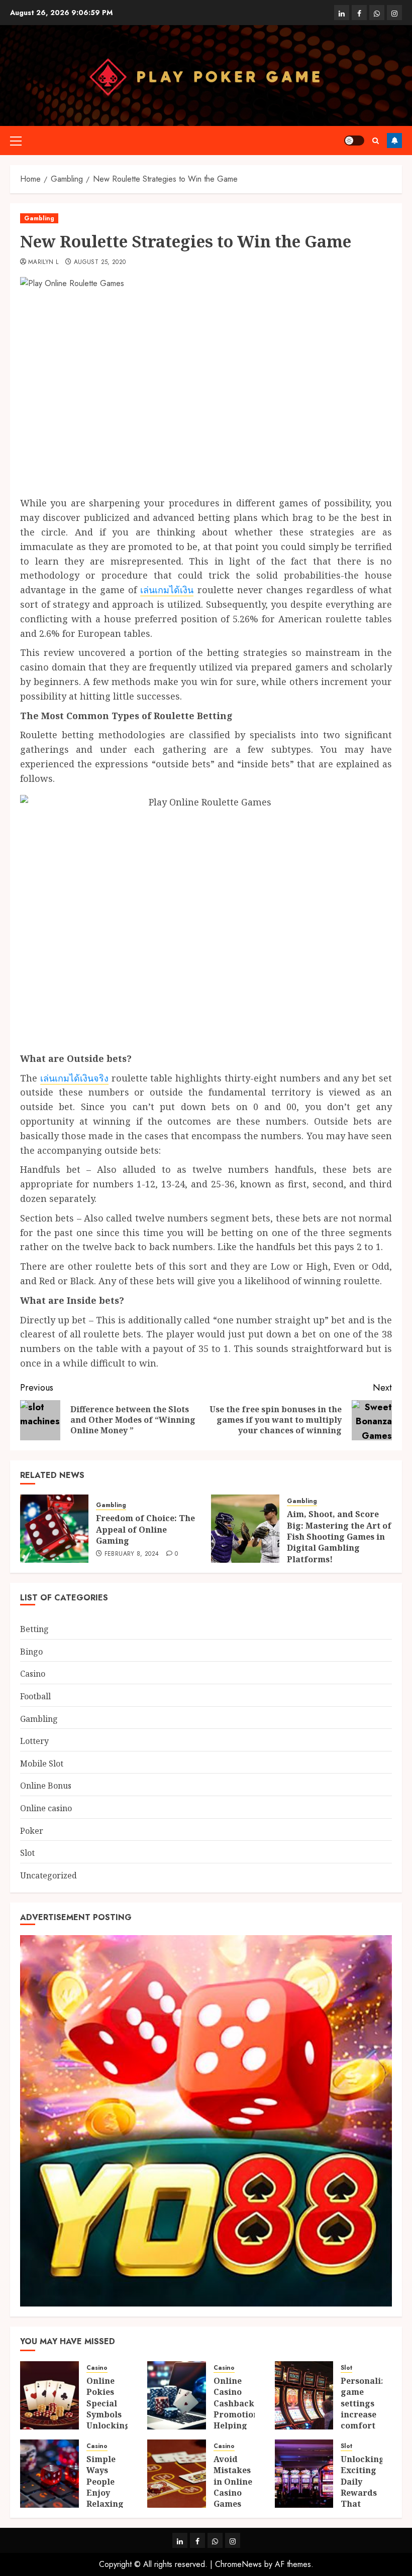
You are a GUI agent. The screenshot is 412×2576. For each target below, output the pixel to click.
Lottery (34, 1741)
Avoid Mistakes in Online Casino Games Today (233, 2487)
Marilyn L (43, 262)
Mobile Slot (42, 1764)
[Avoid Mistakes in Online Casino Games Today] (177, 2474)
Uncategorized (48, 1875)
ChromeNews (238, 2564)
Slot (27, 1853)
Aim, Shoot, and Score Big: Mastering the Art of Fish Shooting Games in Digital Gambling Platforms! (339, 1537)
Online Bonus (46, 1786)
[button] (16, 141)
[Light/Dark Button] (354, 141)
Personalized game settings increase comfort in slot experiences (368, 2414)
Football (35, 1696)
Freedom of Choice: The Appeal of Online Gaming (145, 1529)
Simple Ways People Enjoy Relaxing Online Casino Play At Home (105, 2504)
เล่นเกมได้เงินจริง (74, 1078)
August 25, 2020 (100, 262)
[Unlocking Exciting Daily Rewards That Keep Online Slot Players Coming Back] (304, 2474)
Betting (34, 1629)
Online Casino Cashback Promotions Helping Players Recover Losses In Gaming (238, 2426)
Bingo (31, 1652)
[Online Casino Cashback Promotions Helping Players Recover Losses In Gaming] (177, 2395)
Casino (33, 1674)
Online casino (46, 1808)
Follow (394, 141)
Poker (32, 1831)
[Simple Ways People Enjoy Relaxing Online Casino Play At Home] (49, 2474)
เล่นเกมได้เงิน (167, 590)
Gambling (39, 218)
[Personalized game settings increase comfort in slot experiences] (304, 2395)
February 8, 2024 (132, 1554)
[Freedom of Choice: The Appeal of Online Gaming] (54, 1529)
